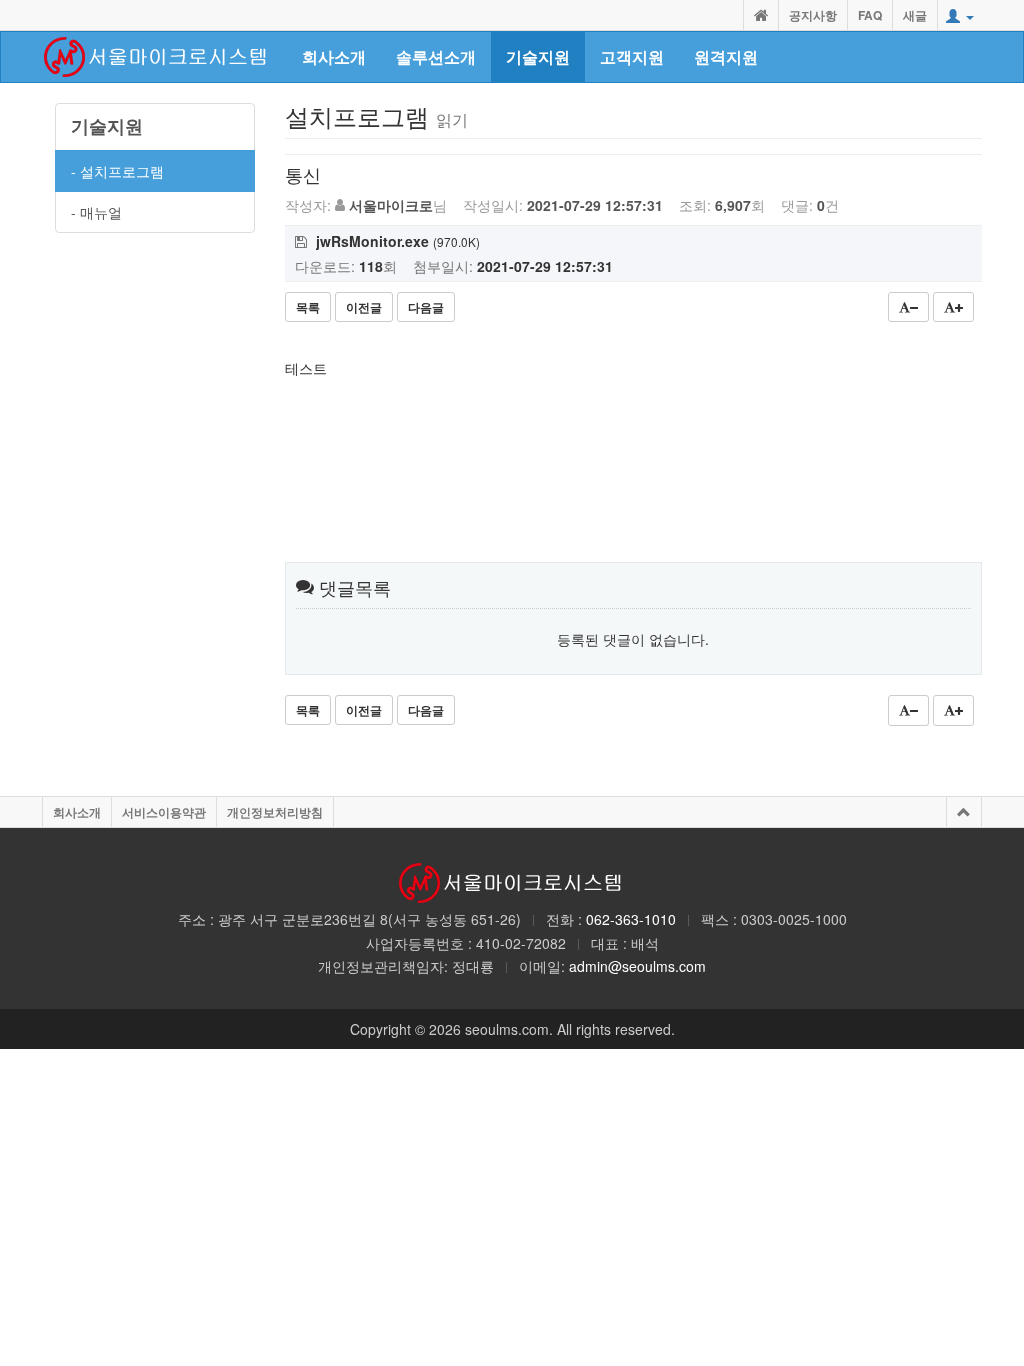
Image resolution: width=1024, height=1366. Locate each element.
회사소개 (77, 812)
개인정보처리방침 (275, 812)
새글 (915, 15)
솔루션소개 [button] (436, 56)
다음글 (426, 307)
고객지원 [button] (632, 56)
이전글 (364, 307)
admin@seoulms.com (637, 966)
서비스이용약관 (164, 812)
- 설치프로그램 (117, 171)
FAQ (870, 15)
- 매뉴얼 (96, 212)
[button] (960, 16)
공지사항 (813, 15)
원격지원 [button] (726, 56)
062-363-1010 (631, 919)
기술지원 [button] (538, 56)
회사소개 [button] (334, 56)
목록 (308, 307)
